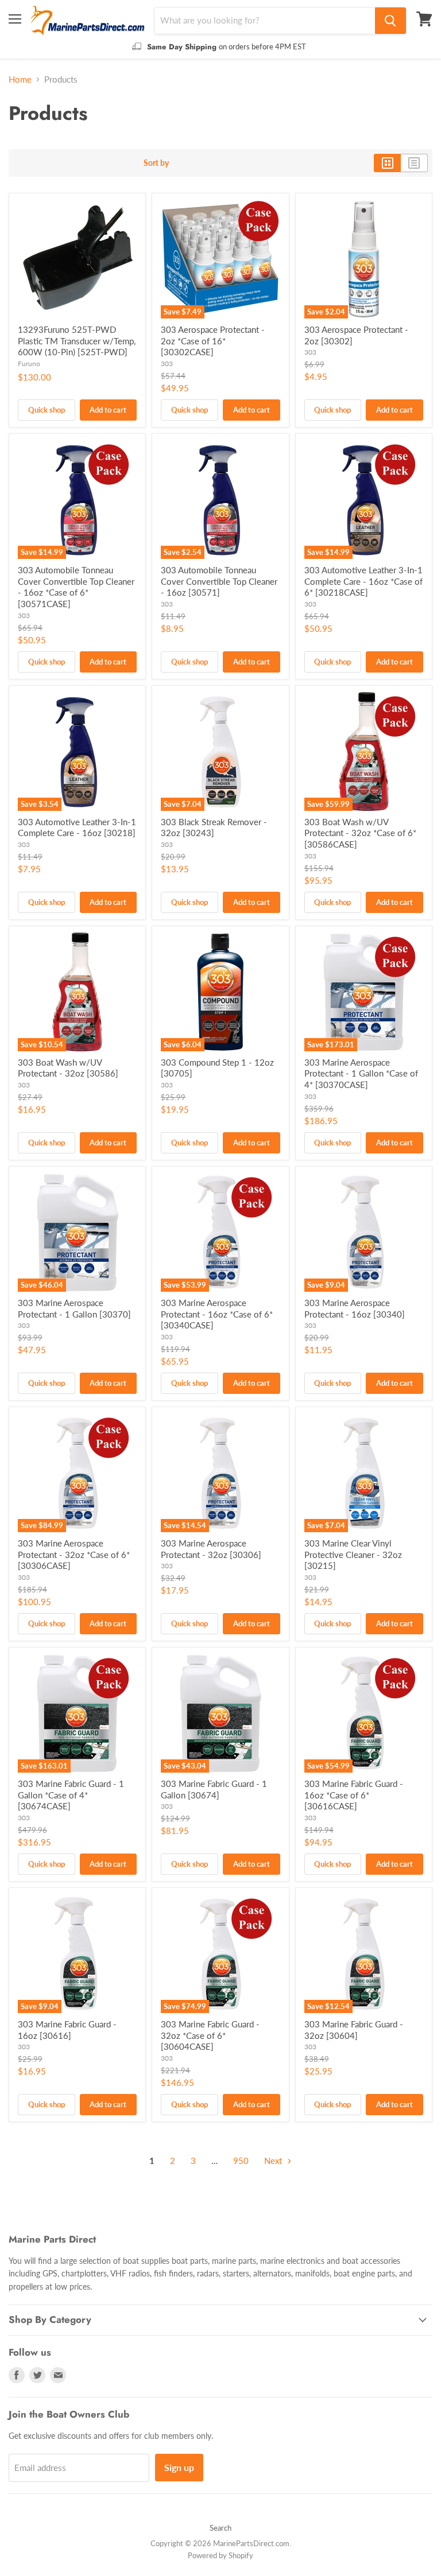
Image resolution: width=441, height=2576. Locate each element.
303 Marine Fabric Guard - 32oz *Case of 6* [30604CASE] (210, 2035)
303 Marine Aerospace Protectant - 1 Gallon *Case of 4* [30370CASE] (361, 1073)
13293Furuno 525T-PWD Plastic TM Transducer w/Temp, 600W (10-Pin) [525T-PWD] (77, 341)
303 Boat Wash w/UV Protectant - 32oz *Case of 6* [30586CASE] (360, 833)
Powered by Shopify (220, 2555)
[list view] (414, 163)
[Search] (390, 21)
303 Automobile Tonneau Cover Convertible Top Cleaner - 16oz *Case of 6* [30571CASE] (76, 587)
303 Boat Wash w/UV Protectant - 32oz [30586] (68, 1068)
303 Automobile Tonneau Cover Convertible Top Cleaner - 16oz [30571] (219, 581)
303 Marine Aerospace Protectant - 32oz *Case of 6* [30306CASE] (74, 1554)
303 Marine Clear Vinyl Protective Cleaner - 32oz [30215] (353, 1554)
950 (241, 2161)
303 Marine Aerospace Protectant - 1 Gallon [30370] (74, 1308)
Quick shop (47, 410)
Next (274, 2161)
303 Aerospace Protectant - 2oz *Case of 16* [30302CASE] (213, 341)
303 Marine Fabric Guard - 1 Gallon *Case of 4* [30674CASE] (71, 1795)
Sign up (179, 2467)
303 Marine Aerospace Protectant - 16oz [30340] (355, 1308)
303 (167, 364)
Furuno (29, 364)
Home (20, 79)
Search (220, 2528)
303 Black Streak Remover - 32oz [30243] (214, 827)
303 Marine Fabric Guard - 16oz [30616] (67, 2030)
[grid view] (387, 163)
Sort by (156, 163)
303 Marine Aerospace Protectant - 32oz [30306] (211, 1549)
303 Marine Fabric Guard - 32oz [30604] (354, 2030)
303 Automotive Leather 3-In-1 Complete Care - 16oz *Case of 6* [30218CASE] (363, 581)
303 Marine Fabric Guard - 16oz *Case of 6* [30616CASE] (354, 1795)
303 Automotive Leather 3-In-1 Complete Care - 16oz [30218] (77, 827)
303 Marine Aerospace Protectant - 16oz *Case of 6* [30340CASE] (217, 1314)
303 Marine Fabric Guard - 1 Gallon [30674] (214, 1789)
